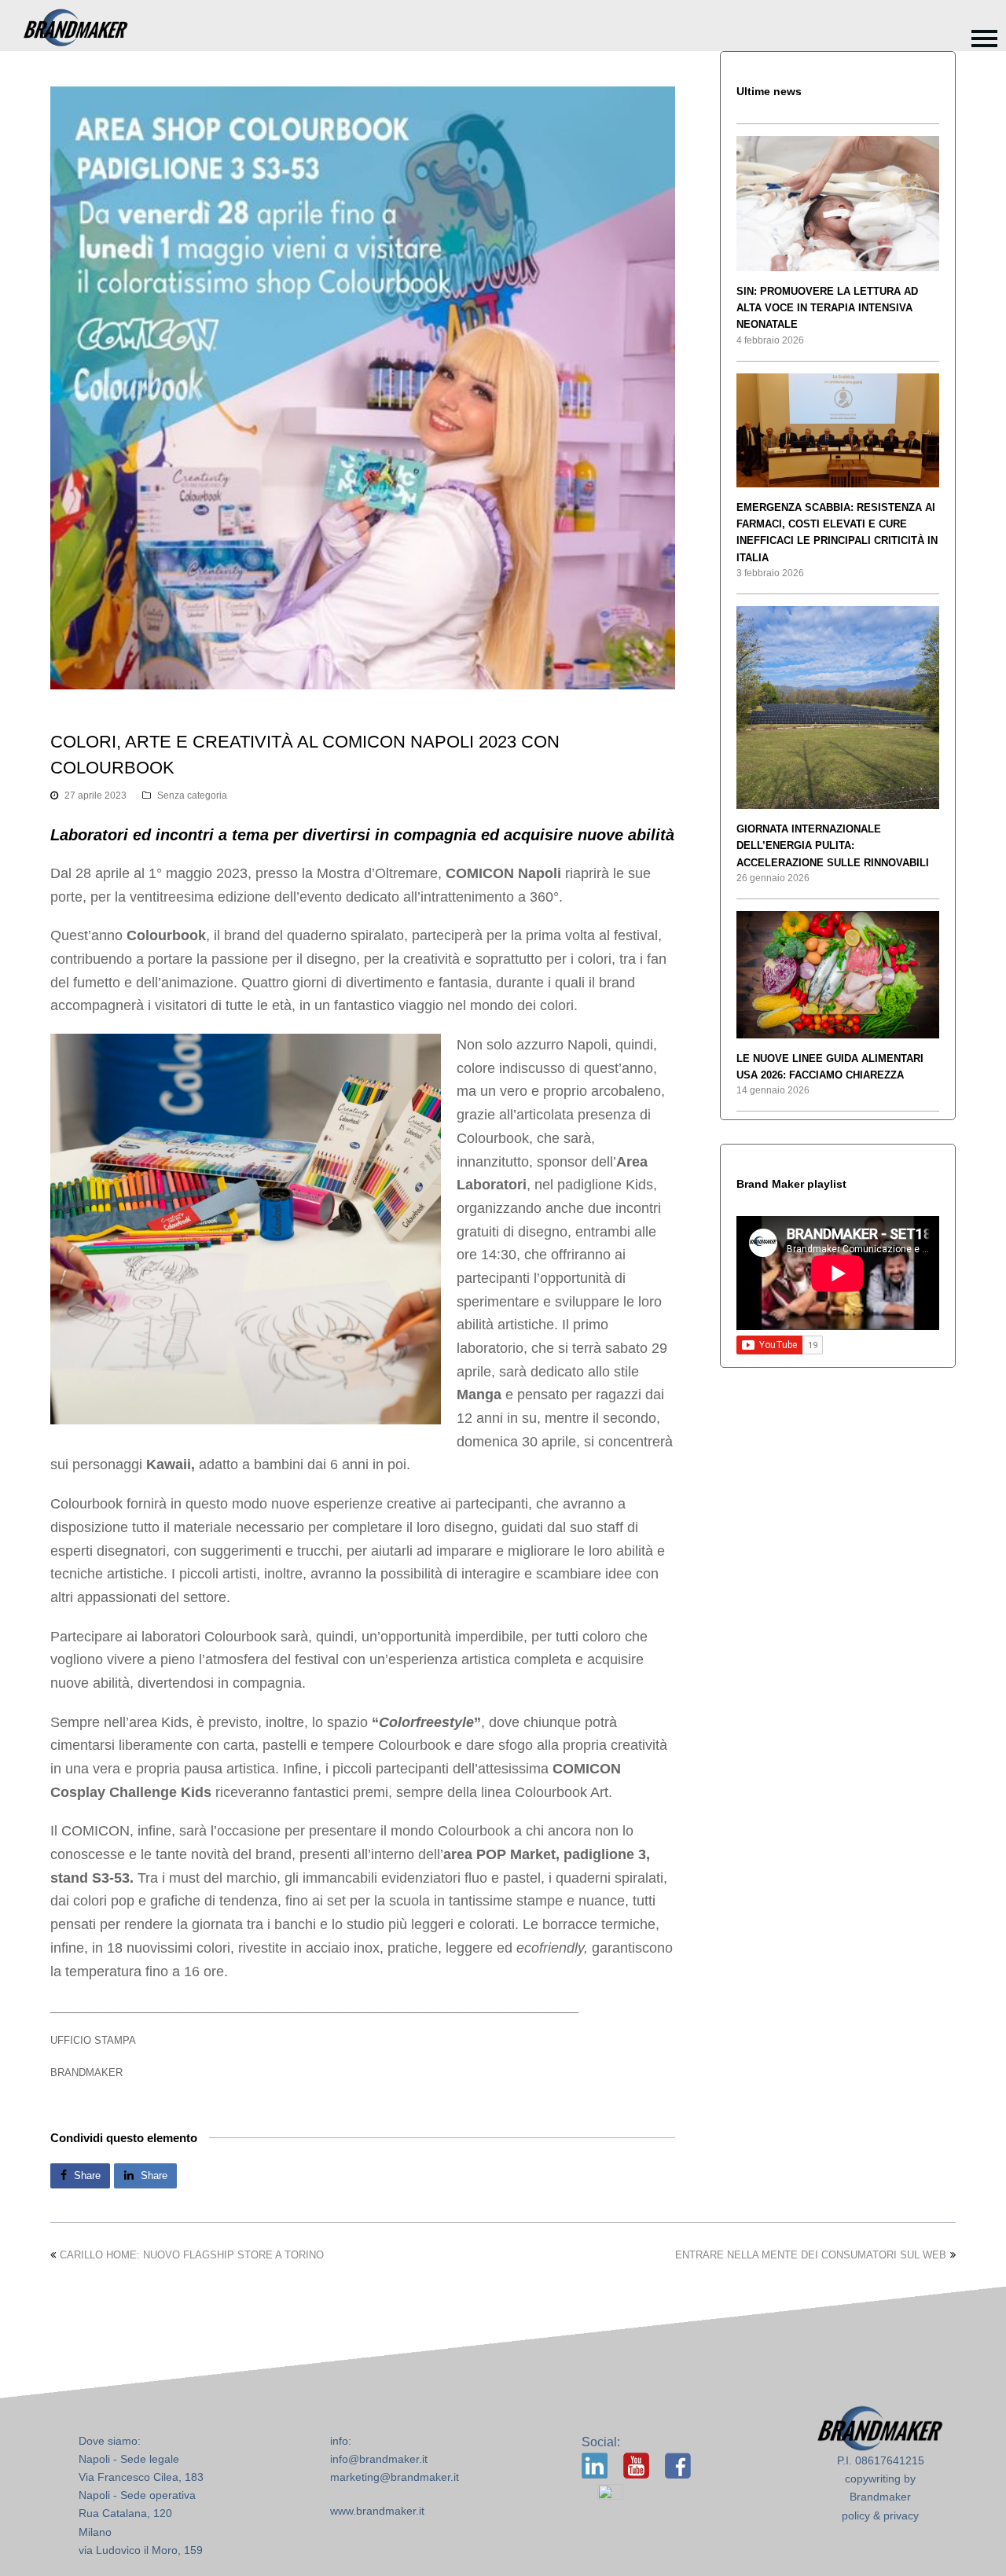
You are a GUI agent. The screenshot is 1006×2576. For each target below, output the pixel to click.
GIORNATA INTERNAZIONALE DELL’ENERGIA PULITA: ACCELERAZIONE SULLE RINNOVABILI (833, 846)
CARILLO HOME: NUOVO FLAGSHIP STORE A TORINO (192, 2255)
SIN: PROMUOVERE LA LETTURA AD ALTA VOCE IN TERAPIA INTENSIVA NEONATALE (827, 308)
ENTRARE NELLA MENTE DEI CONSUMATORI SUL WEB (811, 2255)
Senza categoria (192, 796)
